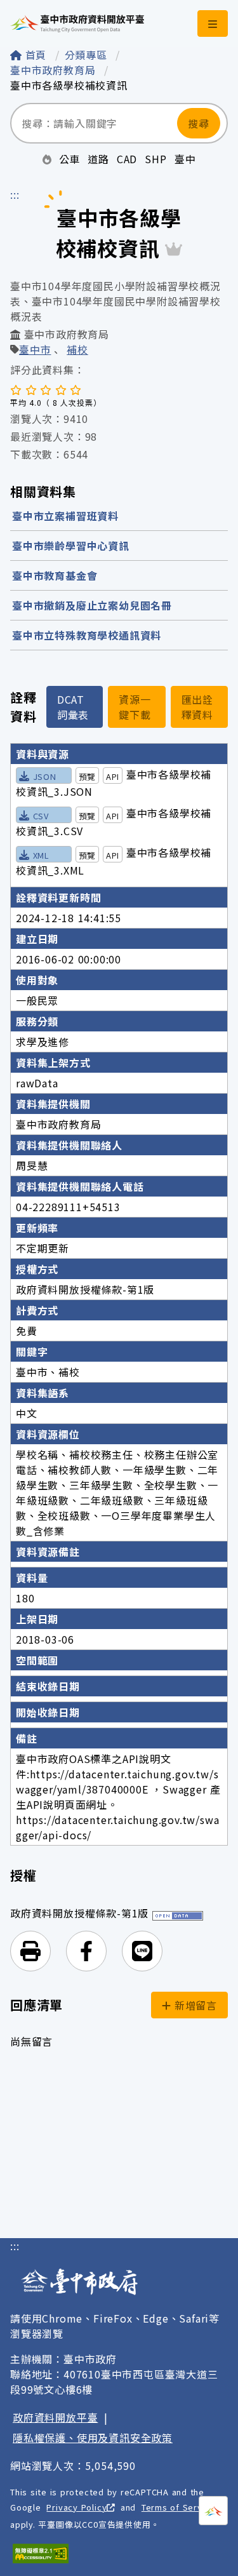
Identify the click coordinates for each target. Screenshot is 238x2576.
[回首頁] (77, 23)
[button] (30, 1951)
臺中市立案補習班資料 (65, 516)
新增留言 (194, 2005)
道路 (98, 159)
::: (15, 194)
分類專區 (88, 55)
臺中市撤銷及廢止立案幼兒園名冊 (92, 605)
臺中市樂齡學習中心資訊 (71, 546)
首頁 (36, 55)
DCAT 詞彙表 (73, 707)
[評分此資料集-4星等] (61, 389)
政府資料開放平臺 (55, 2417)
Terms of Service (178, 2507)
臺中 (185, 159)
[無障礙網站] (41, 2553)
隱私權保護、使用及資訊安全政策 (93, 2438)
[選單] (213, 23)
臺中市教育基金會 (55, 575)
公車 (70, 159)
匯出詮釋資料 (197, 707)
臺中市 (35, 351)
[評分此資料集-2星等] (31, 389)
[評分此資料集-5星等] (76, 389)
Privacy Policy (76, 2507)
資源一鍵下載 (135, 707)
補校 (77, 351)
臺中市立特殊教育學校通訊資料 (87, 635)
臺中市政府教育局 (55, 70)
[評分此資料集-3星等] (46, 389)
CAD (127, 159)
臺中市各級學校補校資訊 (69, 85)
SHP (155, 159)
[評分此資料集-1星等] (16, 389)
